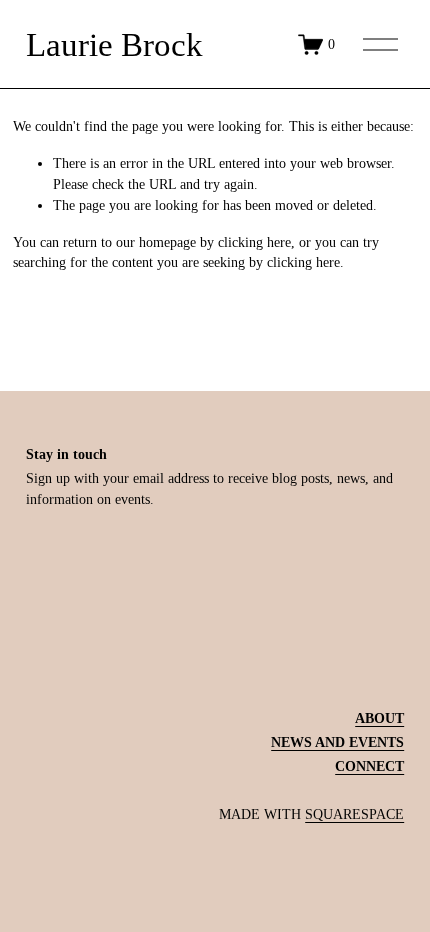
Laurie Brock (114, 44)
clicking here (254, 242)
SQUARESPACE (354, 814)
